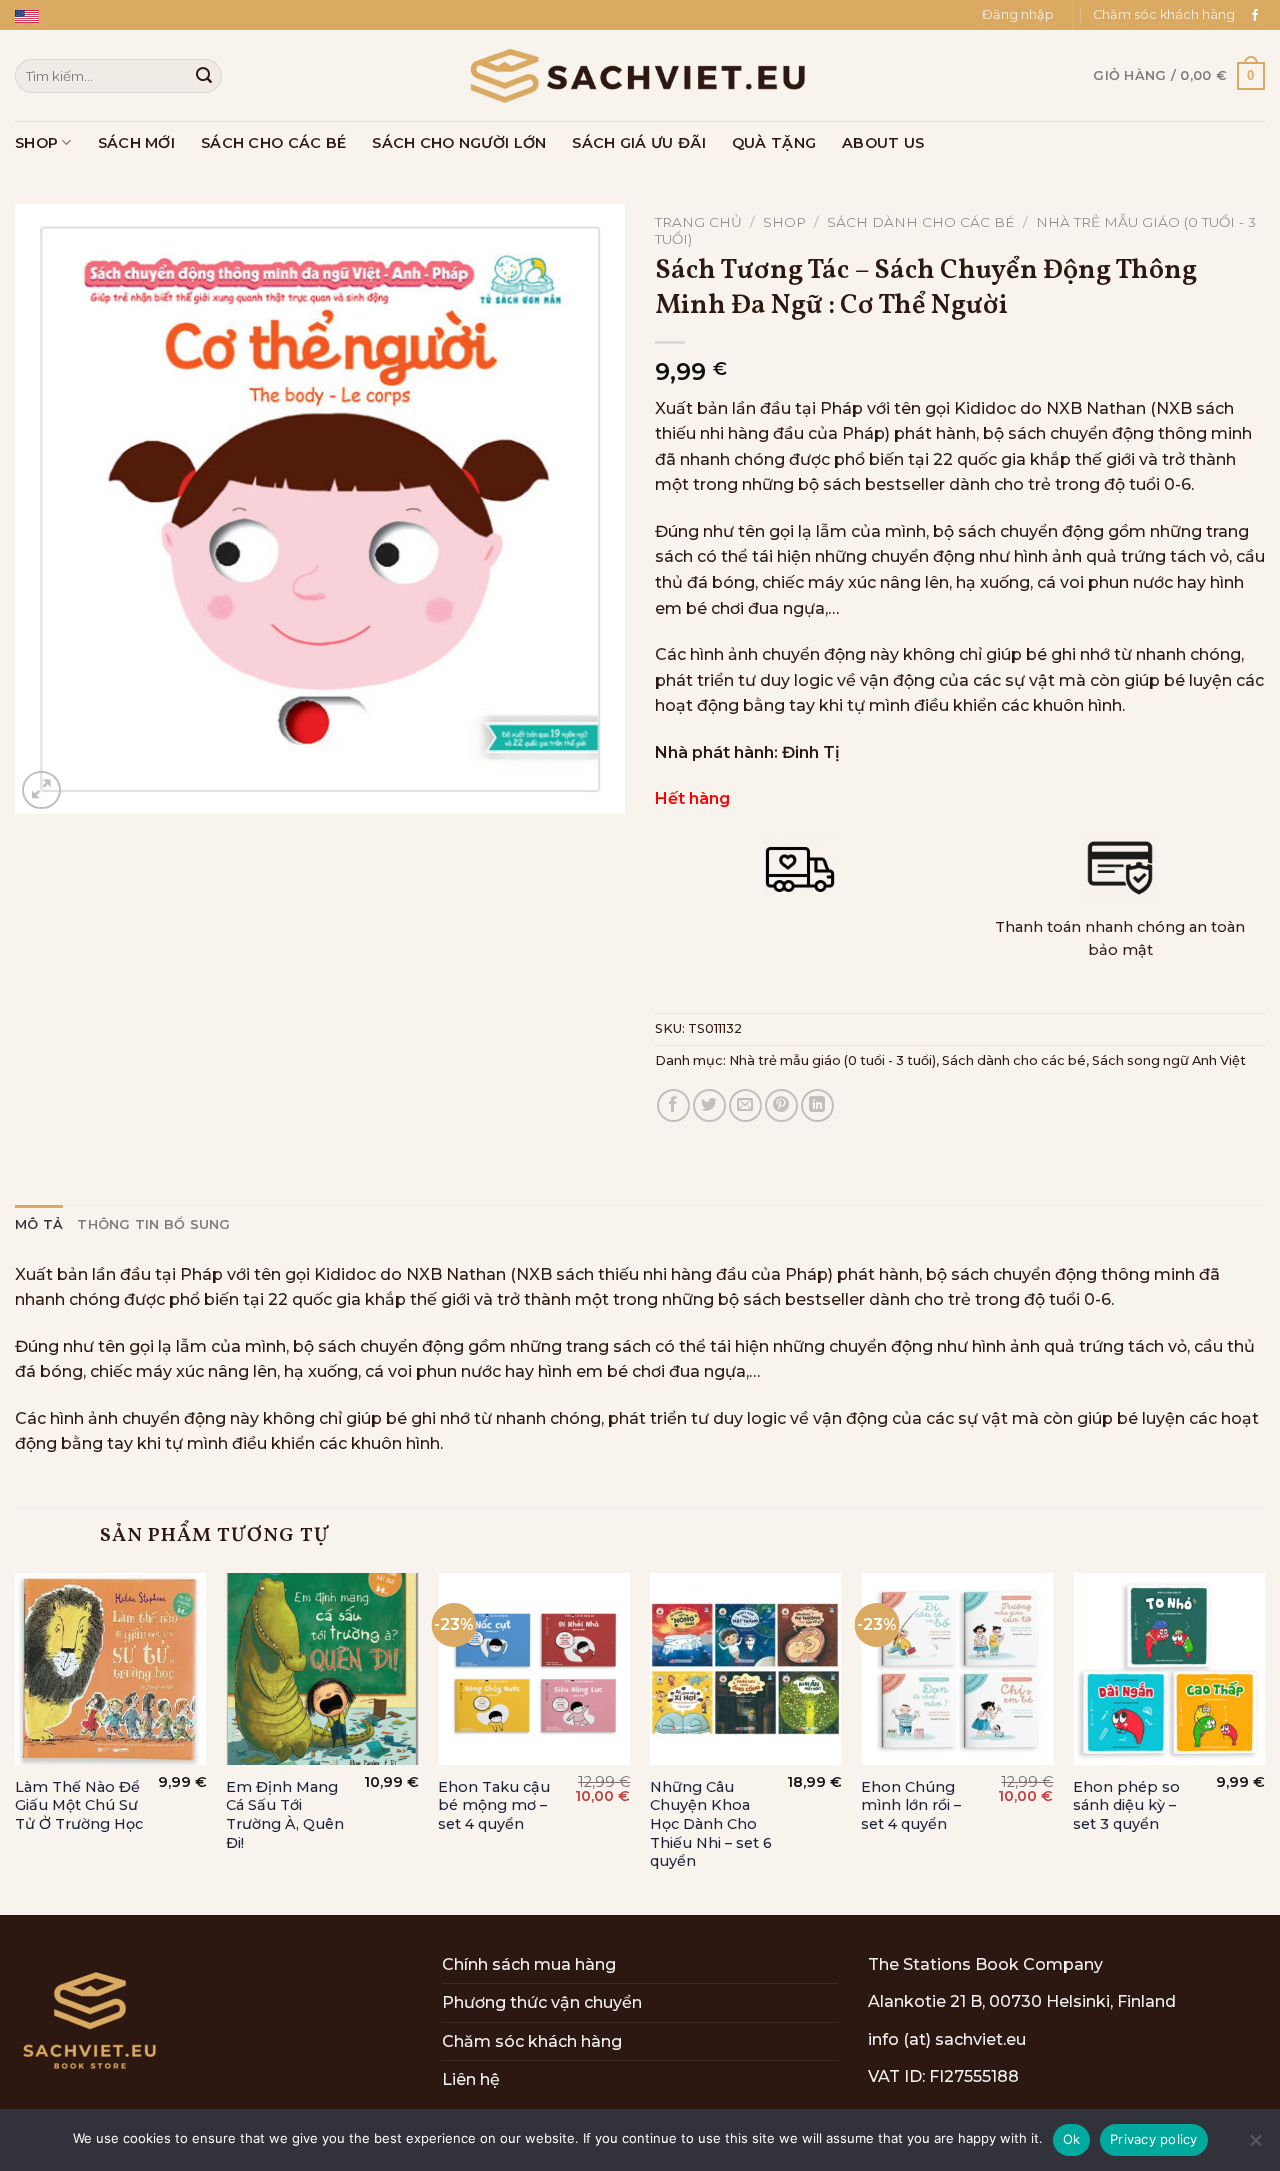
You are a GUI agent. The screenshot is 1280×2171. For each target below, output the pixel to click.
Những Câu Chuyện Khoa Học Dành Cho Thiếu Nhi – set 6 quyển (711, 1824)
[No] (1255, 2146)
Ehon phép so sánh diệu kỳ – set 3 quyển (1126, 1805)
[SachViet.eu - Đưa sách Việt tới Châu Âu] (640, 76)
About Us (883, 143)
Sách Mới (136, 143)
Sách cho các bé (273, 143)
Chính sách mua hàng (529, 1964)
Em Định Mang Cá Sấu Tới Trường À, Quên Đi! (285, 1815)
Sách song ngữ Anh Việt (1169, 1060)
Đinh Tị (811, 752)
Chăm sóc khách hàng (1164, 14)
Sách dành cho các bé (921, 222)
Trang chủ (698, 222)
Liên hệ (471, 2079)
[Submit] (204, 76)
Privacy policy (1154, 2139)
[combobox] (118, 75)
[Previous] (16, 1742)
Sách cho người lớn (459, 143)
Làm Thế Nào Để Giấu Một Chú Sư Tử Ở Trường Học (79, 1805)
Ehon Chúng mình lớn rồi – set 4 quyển (911, 1805)
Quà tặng (774, 143)
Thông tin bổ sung (153, 1224)
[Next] (1264, 1742)
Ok (1072, 2139)
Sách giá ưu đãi (638, 143)
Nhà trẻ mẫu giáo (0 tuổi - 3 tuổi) (832, 1060)
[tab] (39, 1225)
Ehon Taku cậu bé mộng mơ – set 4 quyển (494, 1805)
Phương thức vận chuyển (542, 2002)
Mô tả (39, 1224)
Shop (36, 143)
